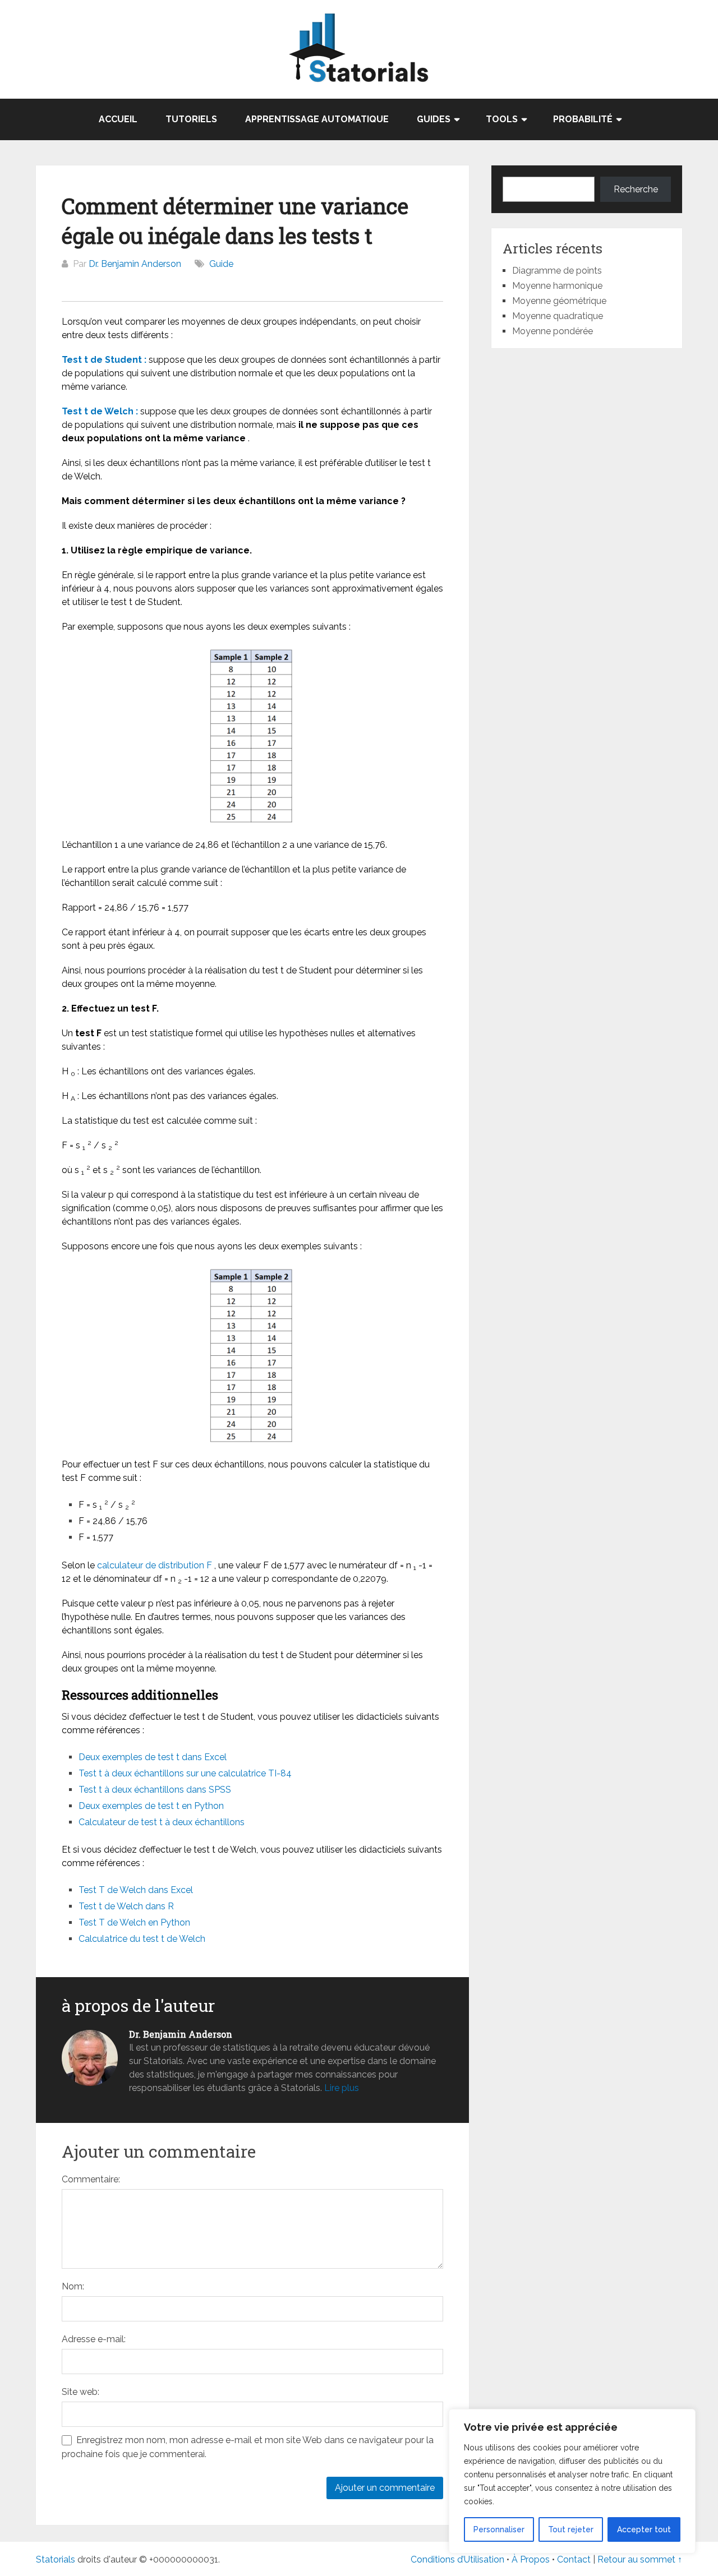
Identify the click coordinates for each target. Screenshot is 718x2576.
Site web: (80, 2392)
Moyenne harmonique (557, 286)
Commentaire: (91, 2179)
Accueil (118, 119)
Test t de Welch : (100, 411)
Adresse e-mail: (94, 2339)
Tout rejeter (571, 2529)
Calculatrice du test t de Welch (142, 1939)
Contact (575, 2559)
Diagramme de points (557, 271)
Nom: (73, 2286)
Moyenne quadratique (558, 316)
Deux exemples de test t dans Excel (153, 1757)
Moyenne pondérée (553, 331)
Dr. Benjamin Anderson (135, 264)
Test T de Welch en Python (134, 1922)
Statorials (56, 2559)
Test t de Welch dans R (126, 1906)
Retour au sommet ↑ (640, 2559)
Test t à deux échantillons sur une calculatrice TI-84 (185, 1773)
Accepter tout (644, 2529)
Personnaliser (499, 2529)
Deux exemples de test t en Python (151, 1806)
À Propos (531, 2559)
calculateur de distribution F (155, 1565)
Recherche (636, 189)
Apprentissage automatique (317, 119)
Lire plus (342, 2088)
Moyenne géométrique (559, 301)
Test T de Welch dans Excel (136, 1890)
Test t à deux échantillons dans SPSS (155, 1790)
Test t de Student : (104, 360)
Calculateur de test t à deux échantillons (162, 1822)
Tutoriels (191, 119)
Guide (221, 264)
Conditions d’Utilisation (457, 2559)
